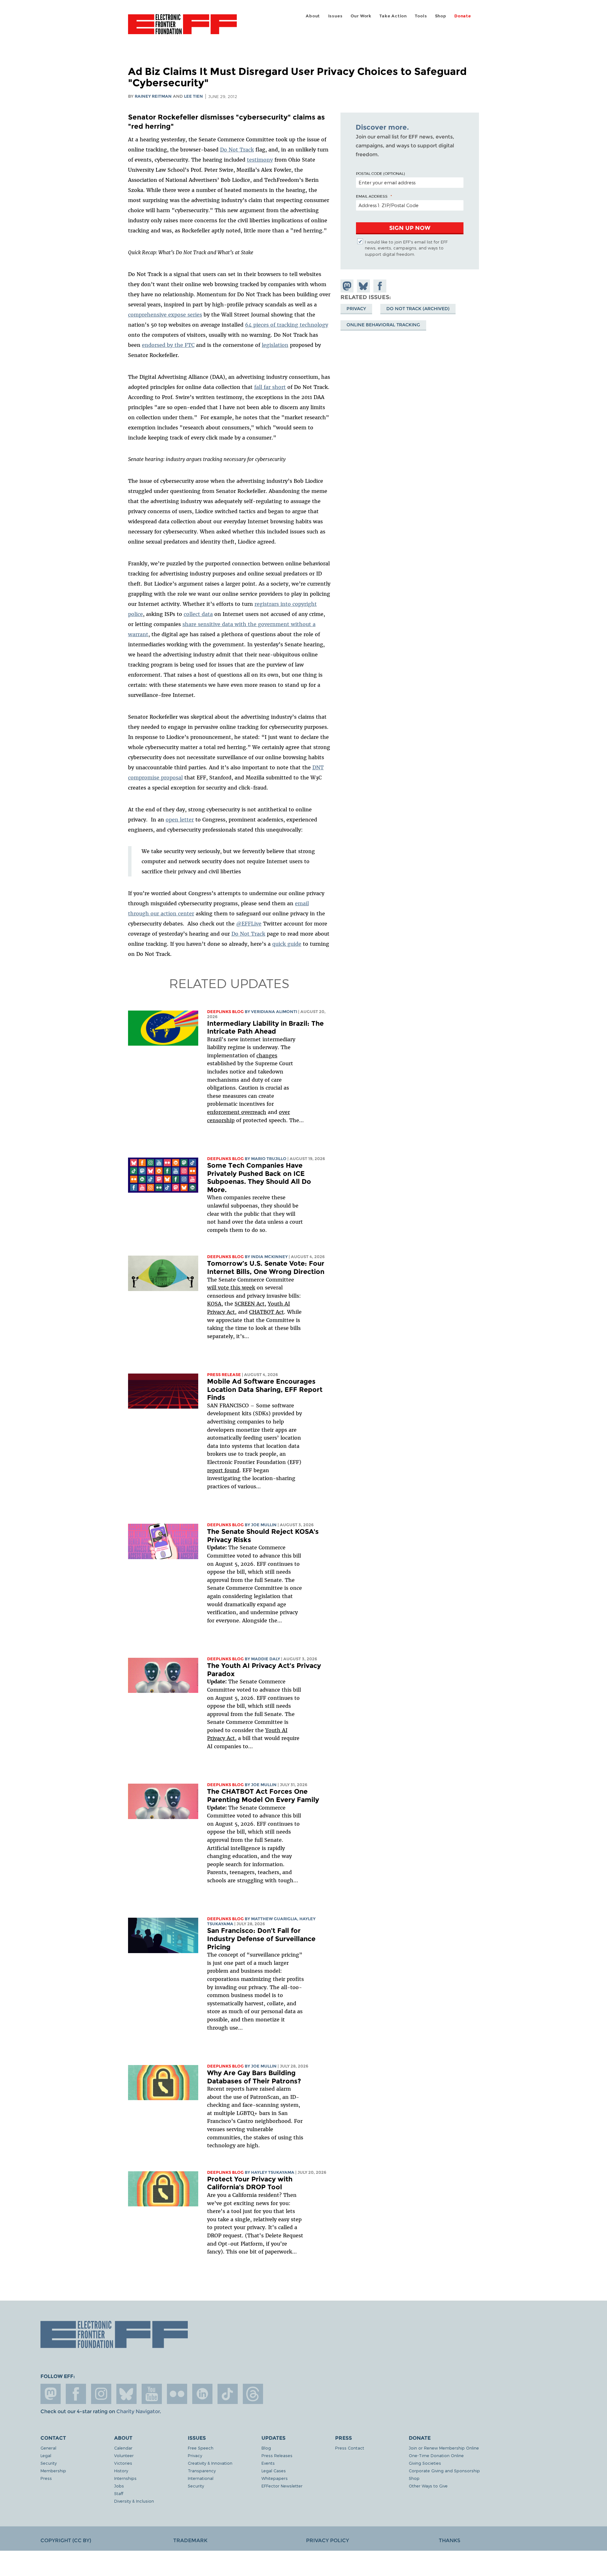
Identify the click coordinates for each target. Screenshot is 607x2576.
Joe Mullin (264, 1525)
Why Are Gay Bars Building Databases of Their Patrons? (254, 2077)
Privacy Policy (328, 2540)
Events (268, 2463)
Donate (463, 16)
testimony (260, 160)
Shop (441, 16)
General (48, 2448)
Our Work (361, 16)
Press (46, 2478)
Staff (119, 2493)
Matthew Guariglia (274, 1919)
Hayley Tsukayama (273, 2172)
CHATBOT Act (267, 1312)
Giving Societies (425, 2463)
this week (242, 1288)
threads (253, 2394)
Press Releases (277, 2455)
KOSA (214, 1304)
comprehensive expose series (165, 315)
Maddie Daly (266, 1659)
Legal (46, 2455)
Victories (123, 2463)
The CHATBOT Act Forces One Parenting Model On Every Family (263, 1795)
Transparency (202, 2471)
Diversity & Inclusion (134, 2501)
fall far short (270, 387)
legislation (275, 345)
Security (49, 2463)
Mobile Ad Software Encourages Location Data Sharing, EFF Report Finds (265, 1389)
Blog (266, 2448)
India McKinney (269, 1257)
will (212, 1288)
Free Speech (201, 2448)
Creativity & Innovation (210, 2463)
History (121, 2471)
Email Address (372, 196)
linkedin (202, 2394)
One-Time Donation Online (436, 2455)
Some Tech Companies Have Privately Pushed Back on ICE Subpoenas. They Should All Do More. (259, 1177)
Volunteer (124, 2455)
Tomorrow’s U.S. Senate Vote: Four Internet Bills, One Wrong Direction (266, 1267)
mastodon (51, 2394)
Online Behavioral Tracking (383, 325)
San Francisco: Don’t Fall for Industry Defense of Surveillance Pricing (261, 1939)
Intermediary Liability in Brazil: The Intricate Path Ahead (265, 1027)
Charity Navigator (138, 2411)
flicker (177, 2394)
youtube (152, 2394)
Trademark (190, 2540)
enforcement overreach (237, 1112)
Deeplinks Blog (225, 1012)
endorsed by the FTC (168, 345)
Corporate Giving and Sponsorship (444, 2471)
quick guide (287, 944)
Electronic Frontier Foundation (182, 28)
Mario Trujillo (269, 1159)
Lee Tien (193, 96)
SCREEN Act (250, 1304)
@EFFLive (249, 924)
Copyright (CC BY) (66, 2540)
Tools (421, 16)
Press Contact (350, 2448)
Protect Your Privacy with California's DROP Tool (250, 2183)
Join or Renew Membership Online (444, 2448)
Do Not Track (237, 150)
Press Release (224, 1375)
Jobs (119, 2486)
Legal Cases (274, 2471)
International (201, 2478)
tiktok (228, 2394)
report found (223, 1470)
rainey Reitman (153, 96)
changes (267, 1055)
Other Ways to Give (428, 2486)
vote (223, 1288)
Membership (53, 2471)
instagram (101, 2394)
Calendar (123, 2448)
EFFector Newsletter (282, 2486)
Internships (125, 2478)
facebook (76, 2394)
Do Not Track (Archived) (418, 309)
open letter (180, 820)
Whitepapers (275, 2478)
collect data (198, 614)
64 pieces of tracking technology (287, 325)
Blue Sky (126, 2394)
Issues (335, 16)
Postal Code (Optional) (380, 173)
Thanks (450, 2540)
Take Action (393, 16)
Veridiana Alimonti (274, 1012)
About (313, 16)
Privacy (356, 309)
